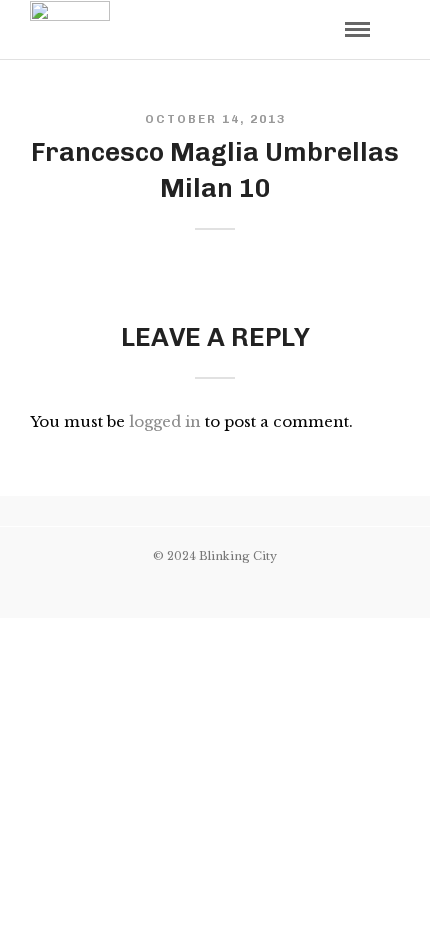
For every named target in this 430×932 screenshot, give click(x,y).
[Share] (324, 31)
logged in (165, 421)
